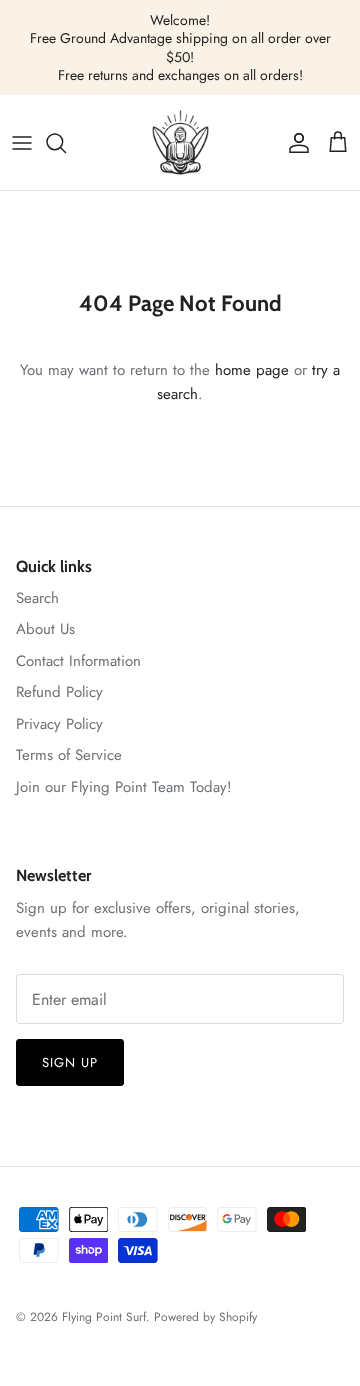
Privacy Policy (59, 724)
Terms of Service (69, 755)
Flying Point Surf (104, 1317)
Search (37, 598)
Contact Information (78, 661)
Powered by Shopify (205, 1317)
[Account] (294, 143)
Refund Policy (59, 692)
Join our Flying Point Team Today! (124, 787)
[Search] (66, 143)
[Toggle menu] (22, 143)
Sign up (70, 1062)
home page (252, 370)
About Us (45, 629)
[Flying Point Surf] (180, 142)
